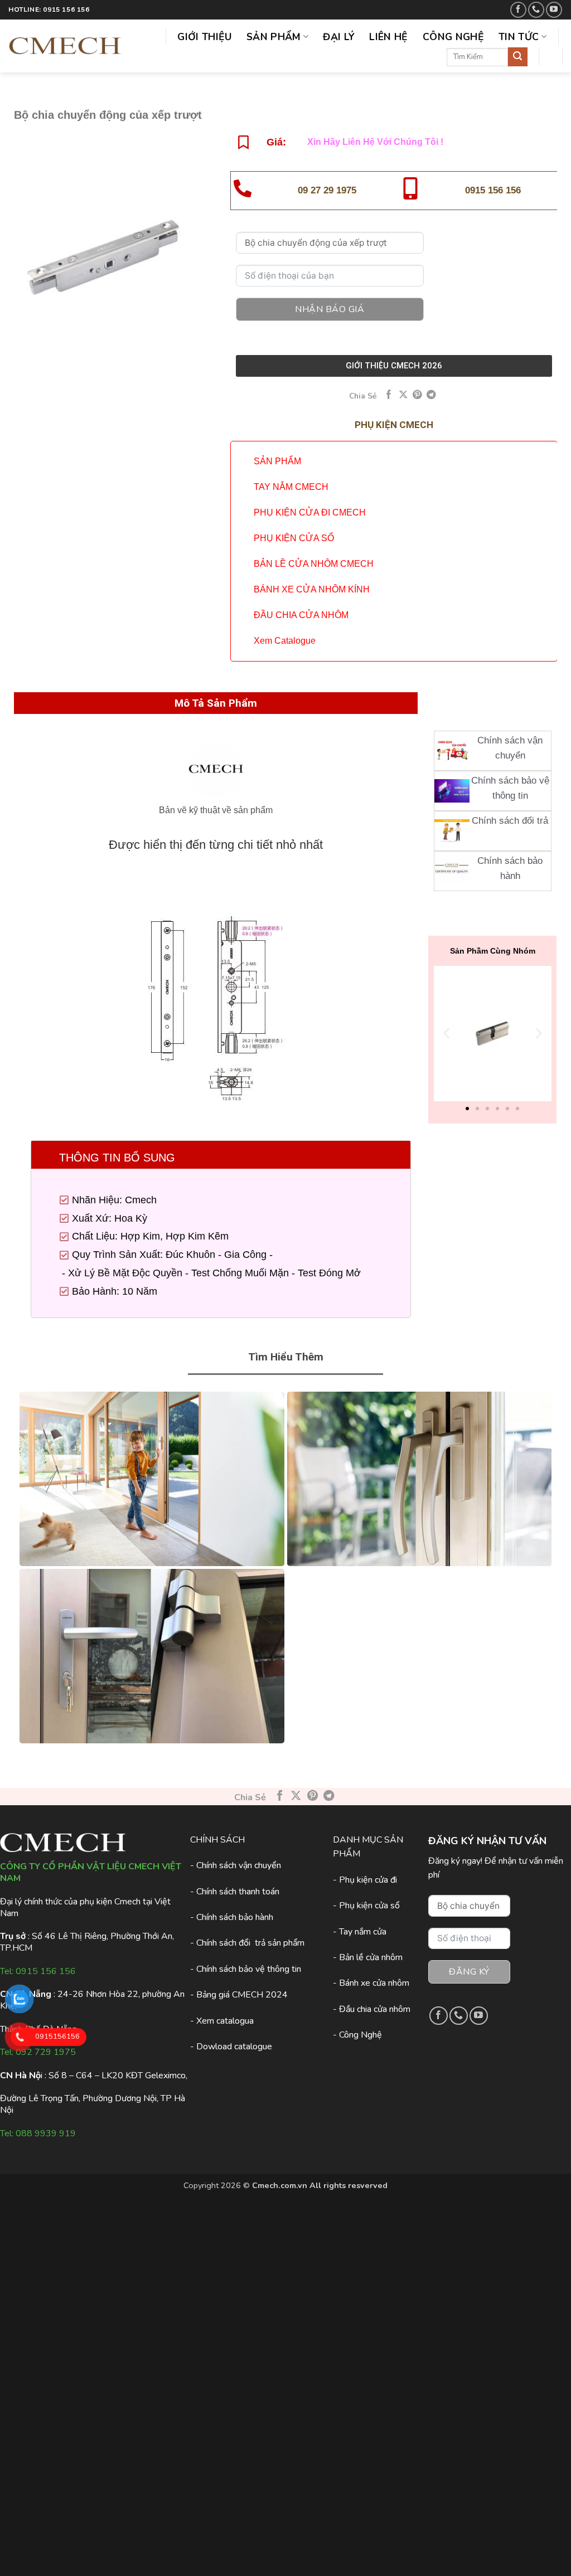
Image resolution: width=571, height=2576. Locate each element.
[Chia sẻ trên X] (403, 395)
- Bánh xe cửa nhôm (371, 1983)
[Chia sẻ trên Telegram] (431, 395)
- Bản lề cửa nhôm (368, 1957)
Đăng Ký (469, 1972)
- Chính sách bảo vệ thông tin (246, 1969)
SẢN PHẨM (277, 461)
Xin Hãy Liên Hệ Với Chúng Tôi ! (375, 142)
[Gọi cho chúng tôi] (536, 10)
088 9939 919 (46, 2133)
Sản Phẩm (274, 37)
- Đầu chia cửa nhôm (372, 2009)
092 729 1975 (46, 2052)
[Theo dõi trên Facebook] (518, 10)
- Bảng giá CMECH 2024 (239, 1995)
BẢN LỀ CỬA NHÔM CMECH (314, 564)
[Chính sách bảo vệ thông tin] (452, 791)
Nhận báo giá (330, 309)
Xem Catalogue (285, 641)
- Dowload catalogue (231, 2047)
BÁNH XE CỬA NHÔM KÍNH (312, 589)
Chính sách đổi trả (510, 821)
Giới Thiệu (205, 37)
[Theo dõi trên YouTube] (554, 10)
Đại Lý (339, 37)
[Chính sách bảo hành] (452, 871)
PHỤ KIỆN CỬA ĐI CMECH (310, 512)
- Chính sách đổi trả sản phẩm (247, 1943)
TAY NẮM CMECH (291, 487)
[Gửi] (517, 57)
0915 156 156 (493, 190)
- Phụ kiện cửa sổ (366, 1906)
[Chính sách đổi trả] (452, 831)
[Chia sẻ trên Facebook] (389, 395)
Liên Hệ (388, 37)
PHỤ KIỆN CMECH (394, 425)
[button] (446, 1034)
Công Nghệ (453, 37)
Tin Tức (519, 37)
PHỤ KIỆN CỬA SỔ (294, 538)
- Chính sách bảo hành (232, 1917)
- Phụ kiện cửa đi (365, 1880)
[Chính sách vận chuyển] (452, 751)
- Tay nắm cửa (360, 1932)
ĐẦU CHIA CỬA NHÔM (301, 615)
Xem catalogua (225, 2021)
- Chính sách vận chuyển (236, 1865)
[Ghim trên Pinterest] (417, 395)
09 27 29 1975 (327, 190)
